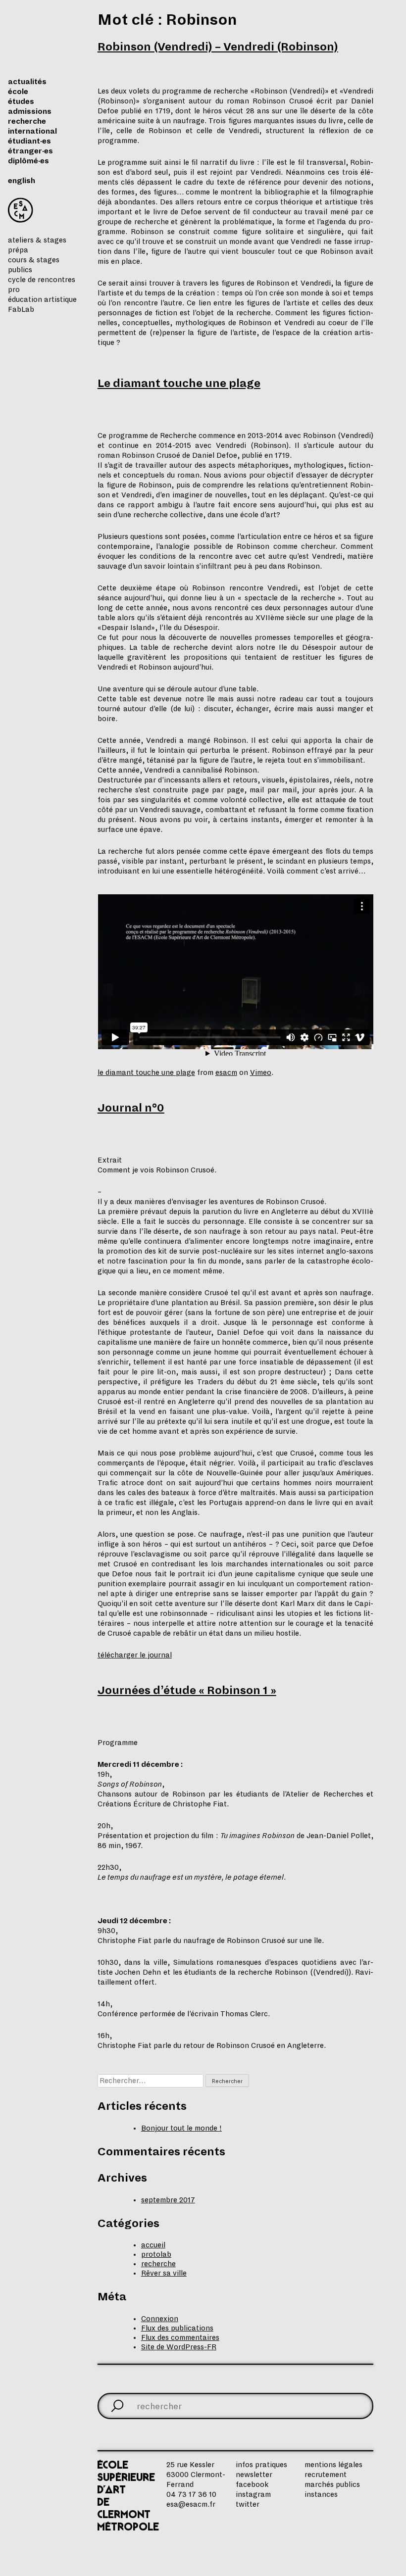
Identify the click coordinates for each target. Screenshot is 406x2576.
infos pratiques (261, 2465)
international (32, 131)
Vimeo (261, 1072)
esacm (226, 1072)
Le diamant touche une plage (179, 384)
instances (321, 2494)
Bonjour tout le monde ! (181, 2128)
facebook (252, 2484)
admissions (30, 111)
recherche (27, 121)
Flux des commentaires (180, 2337)
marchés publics (332, 2484)
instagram (253, 2494)
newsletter (254, 2475)
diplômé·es (28, 161)
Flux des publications (177, 2328)
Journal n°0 (131, 1108)
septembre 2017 (168, 2200)
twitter (248, 2504)
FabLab (21, 309)
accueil (153, 2245)
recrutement (326, 2475)
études (21, 101)
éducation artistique (42, 299)
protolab (156, 2254)
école (18, 92)
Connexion (160, 2319)
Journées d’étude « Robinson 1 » (187, 1691)
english (22, 181)
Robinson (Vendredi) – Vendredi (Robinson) (218, 47)
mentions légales (333, 2465)
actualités (27, 82)
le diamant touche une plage (146, 1072)
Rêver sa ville (164, 2273)
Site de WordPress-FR (179, 2347)
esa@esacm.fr (191, 2504)
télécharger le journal (135, 1655)
